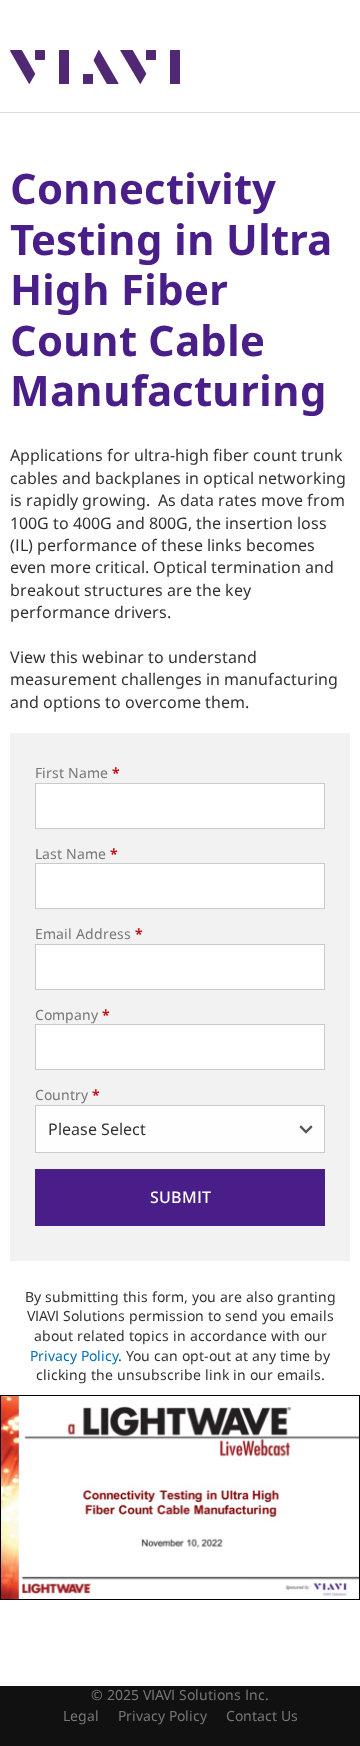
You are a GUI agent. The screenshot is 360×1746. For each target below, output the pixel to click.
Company (72, 1014)
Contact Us (262, 1715)
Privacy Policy (74, 1355)
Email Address (89, 933)
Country (67, 1094)
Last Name (76, 853)
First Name (77, 772)
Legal (81, 1715)
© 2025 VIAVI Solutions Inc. (180, 1694)
